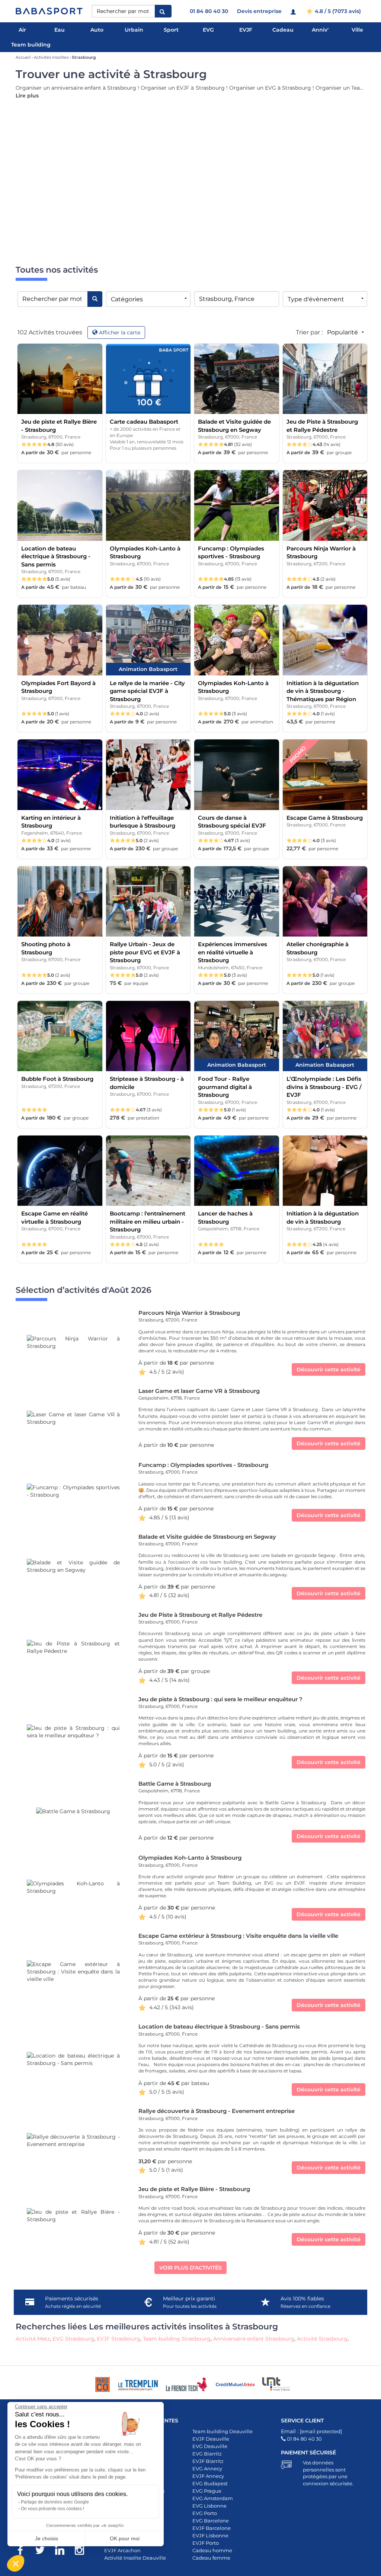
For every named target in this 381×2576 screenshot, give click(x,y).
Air (22, 30)
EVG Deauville (210, 2446)
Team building (31, 45)
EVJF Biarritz (208, 2461)
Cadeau (283, 30)
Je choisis (47, 2538)
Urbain (134, 30)
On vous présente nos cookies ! (52, 2509)
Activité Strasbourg (322, 2339)
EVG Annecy (207, 2469)
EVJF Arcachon (122, 2550)
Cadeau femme (211, 2558)
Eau (60, 30)
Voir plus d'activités (190, 2268)
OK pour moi (125, 2538)
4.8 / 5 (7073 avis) (337, 11)
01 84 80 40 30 (209, 11)
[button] (16, 2563)
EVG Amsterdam (213, 2498)
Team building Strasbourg (177, 2339)
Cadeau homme (212, 2550)
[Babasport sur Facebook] (24, 2551)
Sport (171, 30)
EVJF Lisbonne (210, 2535)
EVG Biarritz (207, 2454)
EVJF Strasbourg (119, 2339)
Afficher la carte (120, 333)
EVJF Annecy (208, 2476)
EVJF (246, 30)
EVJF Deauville (211, 2439)
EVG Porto (205, 2513)
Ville (357, 30)
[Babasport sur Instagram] (83, 2551)
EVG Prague (207, 2491)
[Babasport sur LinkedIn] (63, 2551)
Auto (97, 30)
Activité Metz (33, 2339)
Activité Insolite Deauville (135, 2558)
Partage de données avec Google (55, 2502)
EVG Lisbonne (209, 2506)
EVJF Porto (206, 2543)
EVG (208, 30)
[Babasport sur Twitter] (44, 2551)
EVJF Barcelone (212, 2528)
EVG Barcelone (211, 2521)
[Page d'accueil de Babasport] (49, 11)
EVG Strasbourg (73, 2339)
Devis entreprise (259, 11)
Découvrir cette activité (329, 1369)
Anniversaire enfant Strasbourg (254, 2339)
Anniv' (320, 30)
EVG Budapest (210, 2483)
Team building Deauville (222, 2431)
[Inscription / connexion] (294, 11)
